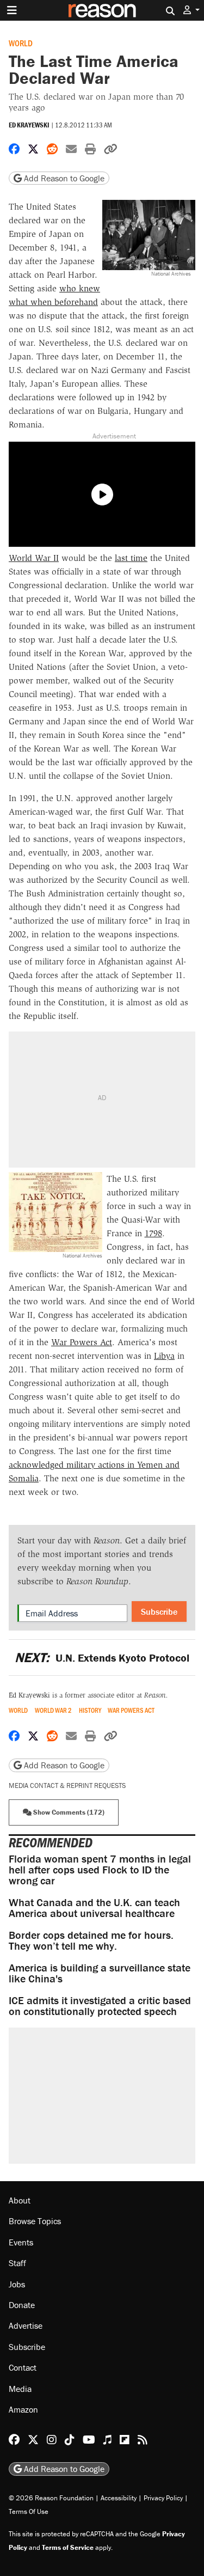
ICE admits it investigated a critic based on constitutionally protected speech (100, 2006)
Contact (23, 2367)
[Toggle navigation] (12, 10)
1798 (153, 1233)
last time (131, 558)
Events (21, 2242)
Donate (22, 2305)
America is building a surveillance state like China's (100, 1973)
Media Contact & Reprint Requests (67, 1786)
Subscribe (159, 1611)
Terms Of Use (29, 2511)
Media (20, 2389)
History (90, 1710)
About (20, 2200)
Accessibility (119, 2498)
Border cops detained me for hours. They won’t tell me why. (91, 1940)
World (21, 43)
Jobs (17, 2284)
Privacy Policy (163, 2498)
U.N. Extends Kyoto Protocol (102, 1658)
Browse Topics (35, 2221)
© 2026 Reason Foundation (51, 2498)
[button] (191, 10)
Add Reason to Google (63, 178)
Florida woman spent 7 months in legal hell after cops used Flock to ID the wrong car (100, 1869)
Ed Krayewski (29, 125)
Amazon (23, 2409)
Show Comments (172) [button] (68, 1812)
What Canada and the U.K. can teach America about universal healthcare (94, 1907)
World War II (34, 558)
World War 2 (53, 1710)
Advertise (26, 2325)
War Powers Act (82, 1342)
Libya (164, 1356)
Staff (17, 2263)
